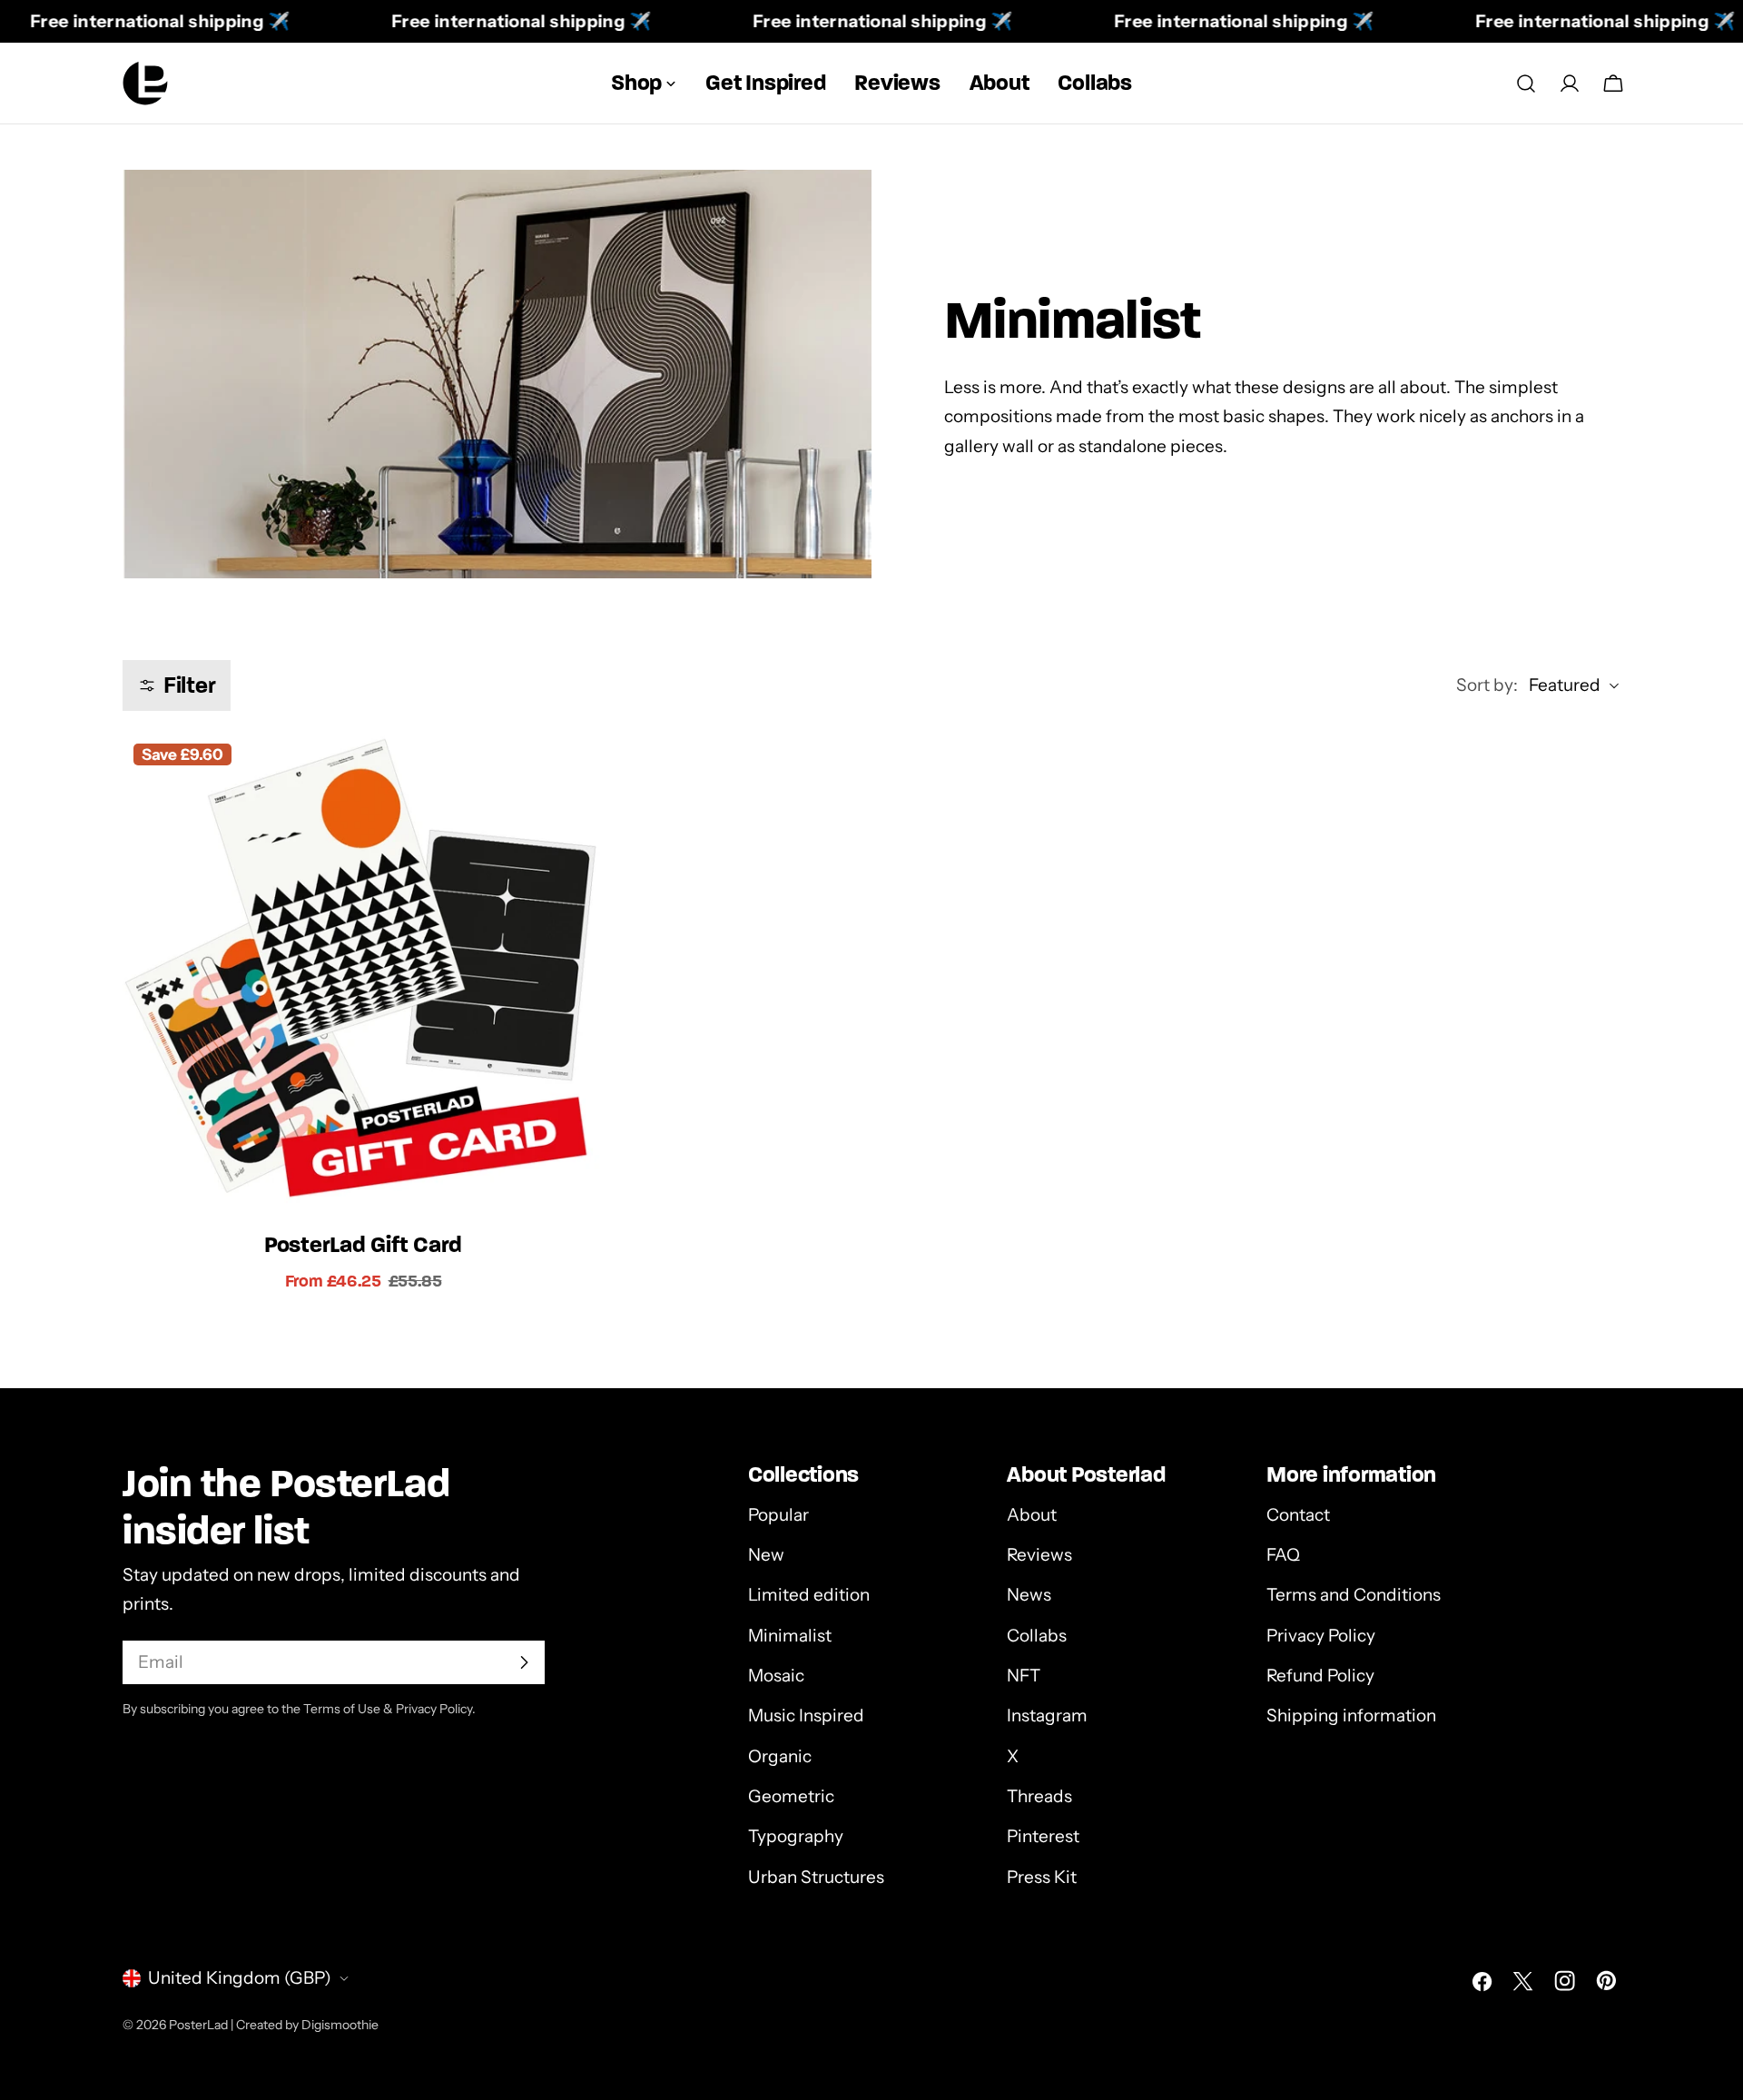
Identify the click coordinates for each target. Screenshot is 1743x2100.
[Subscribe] (524, 1662)
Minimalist (790, 1636)
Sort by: (1487, 685)
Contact (1298, 1515)
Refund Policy (1320, 1676)
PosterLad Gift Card (363, 1244)
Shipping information (1351, 1715)
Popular (778, 1515)
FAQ (1283, 1555)
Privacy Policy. (436, 1709)
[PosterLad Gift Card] (363, 973)
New (766, 1555)
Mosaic (776, 1676)
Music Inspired (806, 1715)
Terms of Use (342, 1709)
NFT (1024, 1676)
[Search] (1526, 84)
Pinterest (1043, 1836)
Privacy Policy (1321, 1636)
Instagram (1047, 1715)
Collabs (1037, 1636)
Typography (796, 1836)
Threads (1039, 1796)
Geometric (791, 1796)
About (1032, 1515)
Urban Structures (816, 1877)
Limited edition (809, 1596)
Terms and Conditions (1354, 1596)
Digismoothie (340, 2025)
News (1029, 1596)
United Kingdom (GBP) (240, 1978)
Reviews (1039, 1555)
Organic (780, 1756)
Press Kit (1042, 1877)
